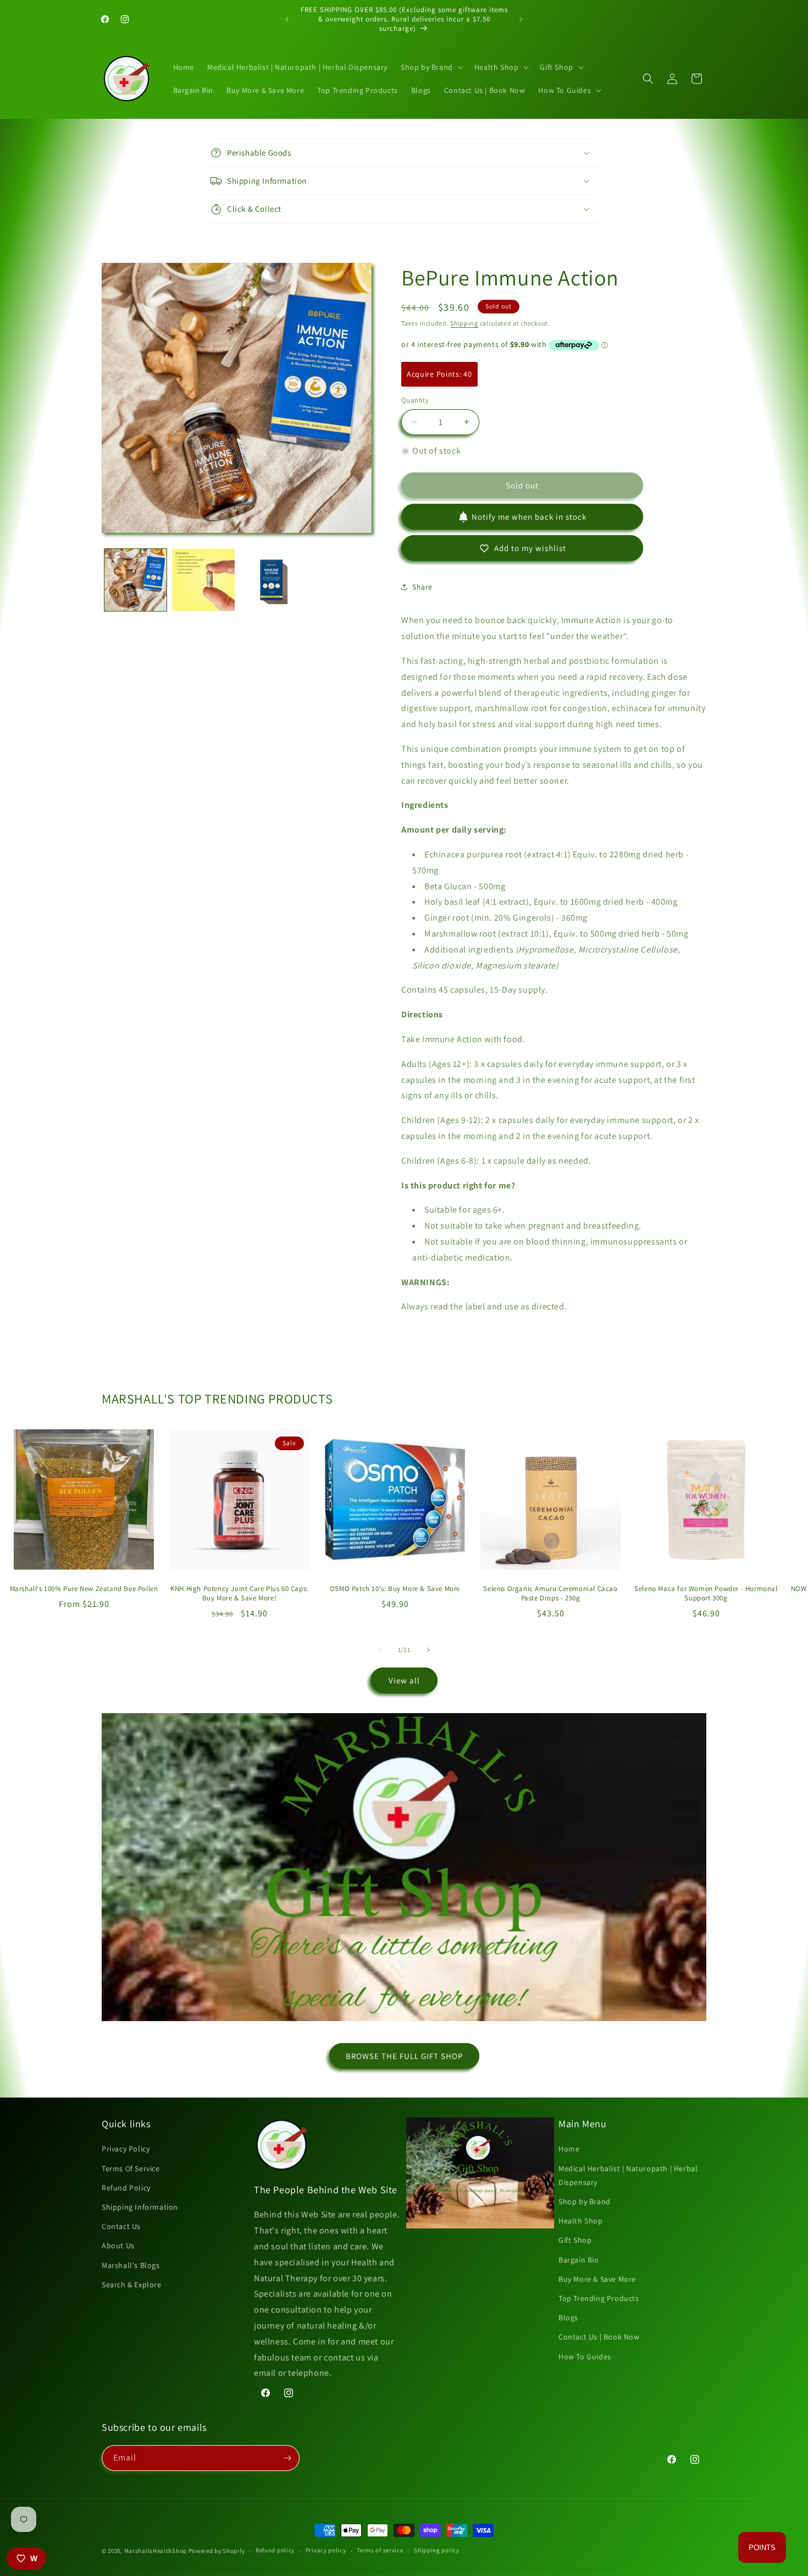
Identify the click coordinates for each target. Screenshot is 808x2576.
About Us (118, 2245)
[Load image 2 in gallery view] (203, 580)
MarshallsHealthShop (156, 2551)
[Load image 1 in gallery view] (135, 580)
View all (404, 1680)
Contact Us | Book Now (599, 2337)
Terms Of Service (131, 2168)
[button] (431, 67)
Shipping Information (140, 2207)
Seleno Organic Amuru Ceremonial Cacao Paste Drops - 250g (550, 1594)
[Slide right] (428, 1650)
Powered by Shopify (217, 2551)
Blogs (568, 2318)
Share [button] (422, 587)
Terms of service (380, 2550)
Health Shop (581, 2221)
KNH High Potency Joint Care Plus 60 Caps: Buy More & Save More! (239, 1594)
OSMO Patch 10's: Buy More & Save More (395, 1589)
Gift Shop (575, 2240)
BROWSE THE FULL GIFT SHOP (404, 2056)
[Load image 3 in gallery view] (271, 580)
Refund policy (275, 2550)
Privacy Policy (126, 2149)
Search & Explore (132, 2285)
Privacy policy (326, 2550)
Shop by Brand (585, 2201)
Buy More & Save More (597, 2279)
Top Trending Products (599, 2298)
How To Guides (585, 2357)
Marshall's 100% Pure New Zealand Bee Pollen (84, 1589)
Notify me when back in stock (529, 517)
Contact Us (121, 2226)
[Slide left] (380, 1650)
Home (569, 2149)
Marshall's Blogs (131, 2265)
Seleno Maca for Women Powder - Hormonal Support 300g (706, 1594)
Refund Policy (126, 2188)
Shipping (464, 323)
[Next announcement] (521, 19)
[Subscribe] (287, 2458)
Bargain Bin (579, 2260)
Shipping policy (437, 2550)
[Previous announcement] (287, 19)
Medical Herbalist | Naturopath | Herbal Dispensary (628, 2175)
